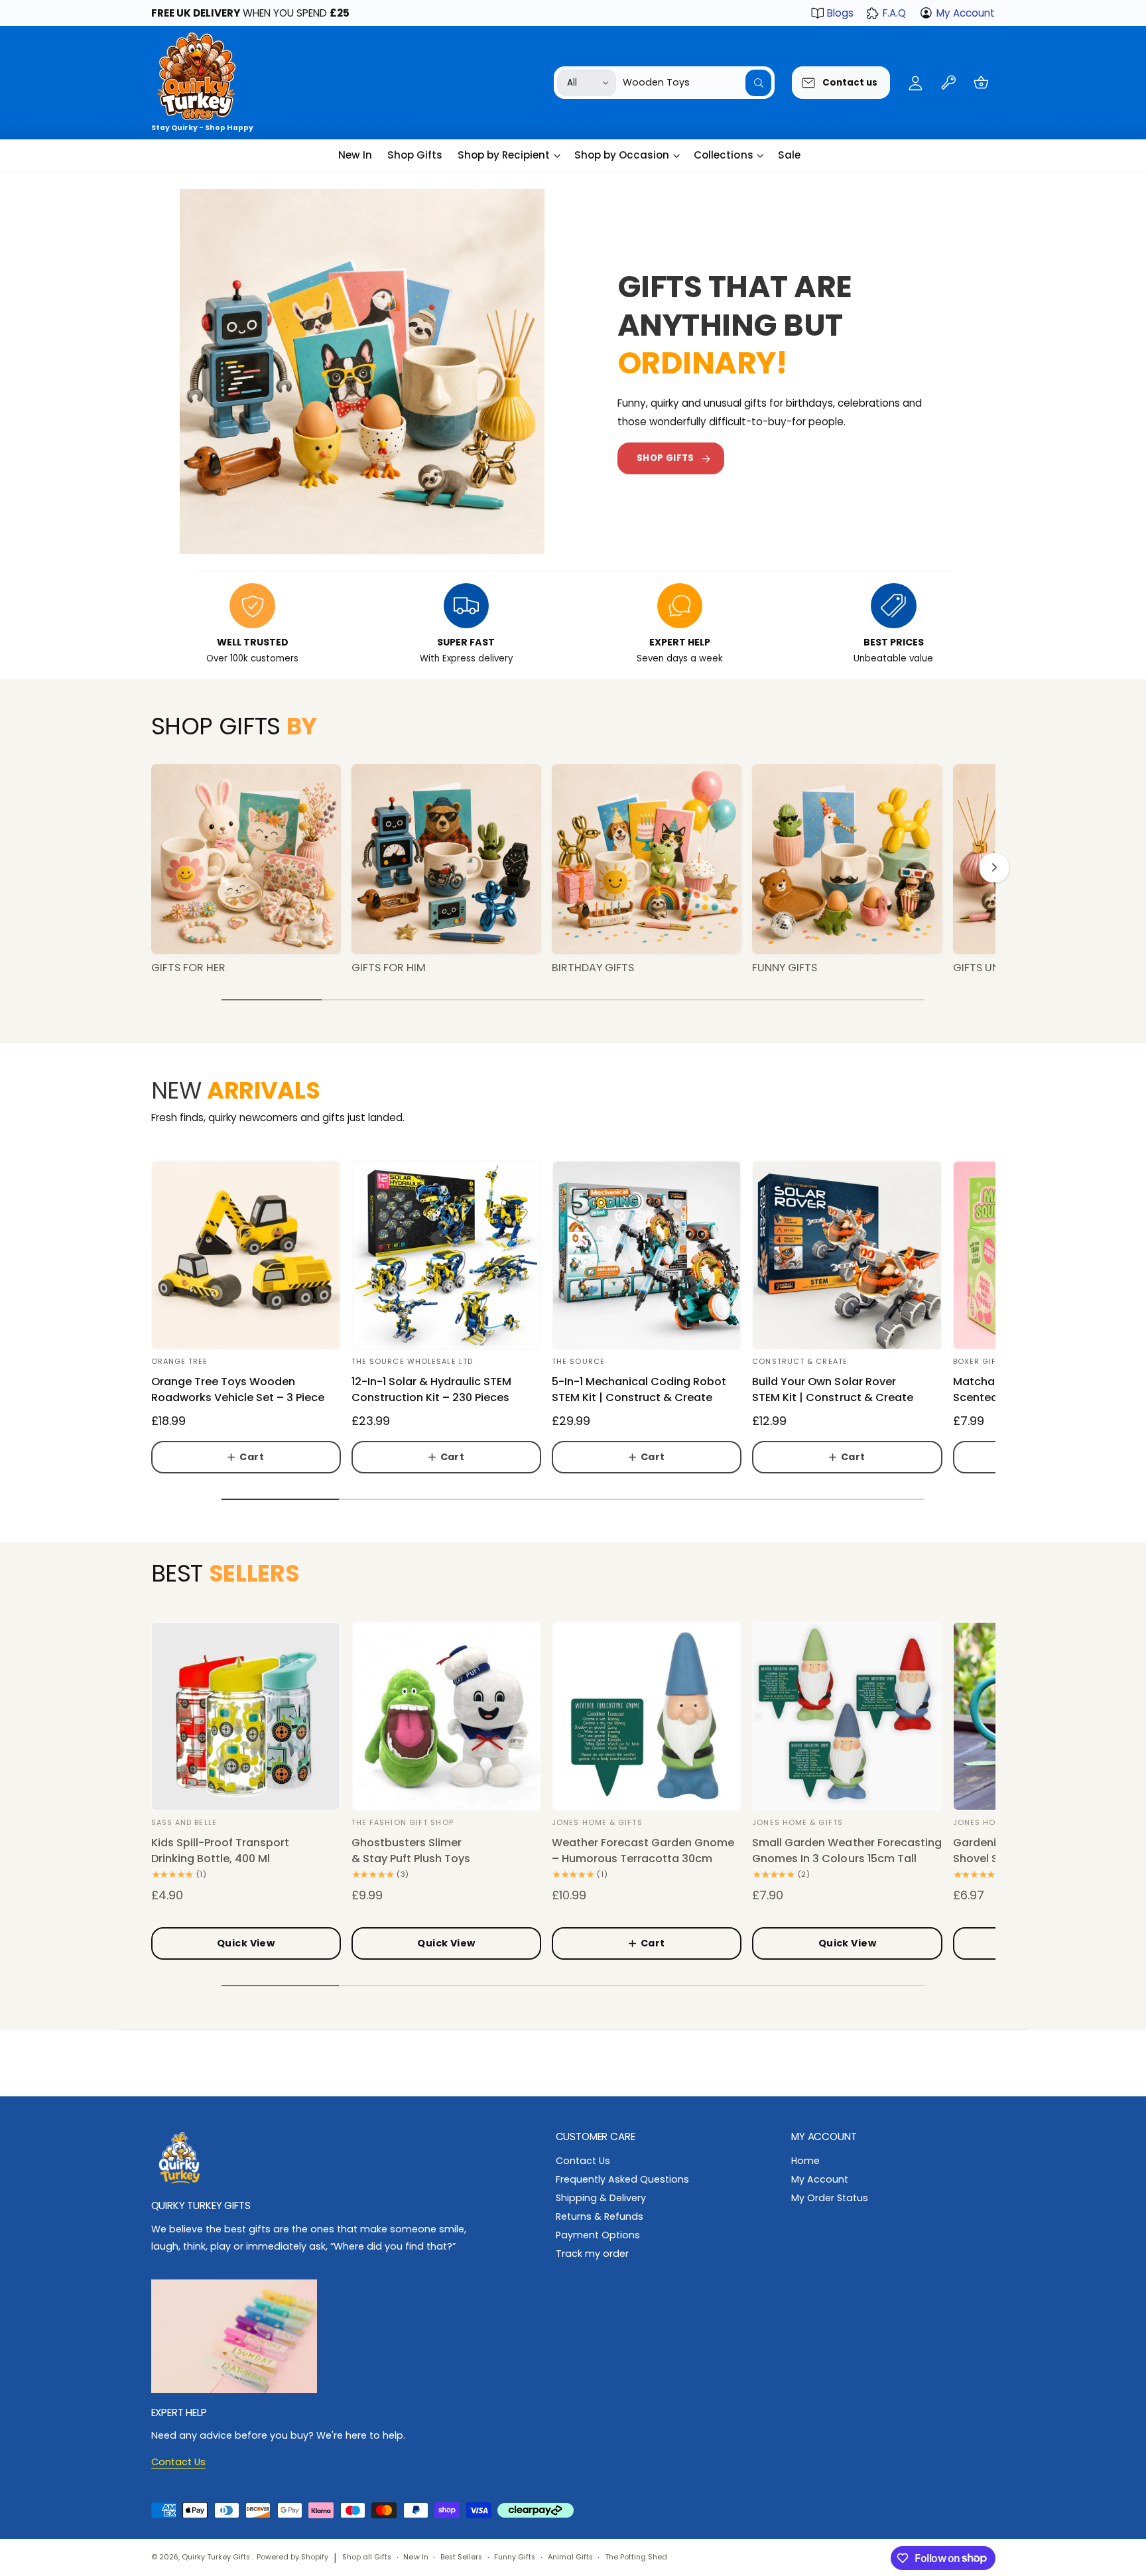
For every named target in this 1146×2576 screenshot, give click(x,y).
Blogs (840, 13)
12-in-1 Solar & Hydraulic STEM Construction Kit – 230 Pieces (431, 1390)
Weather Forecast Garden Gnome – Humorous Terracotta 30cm (643, 1851)
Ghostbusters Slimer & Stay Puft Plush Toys (411, 1851)
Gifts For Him (389, 968)
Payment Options (598, 2235)
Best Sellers (461, 2557)
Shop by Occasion (622, 155)
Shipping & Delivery (601, 2198)
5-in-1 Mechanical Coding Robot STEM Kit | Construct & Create (639, 1390)
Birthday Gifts (593, 968)
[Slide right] (994, 868)
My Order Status (830, 2198)
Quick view (246, 1943)
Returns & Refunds (600, 2216)
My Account (966, 13)
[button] (981, 83)
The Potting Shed (636, 2557)
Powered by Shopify (292, 2557)
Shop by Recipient (504, 155)
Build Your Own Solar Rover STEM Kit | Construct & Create (832, 1390)
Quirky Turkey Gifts (217, 2557)
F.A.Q (894, 13)
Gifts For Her (188, 968)
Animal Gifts (570, 2557)
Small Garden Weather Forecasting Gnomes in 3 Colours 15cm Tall (847, 1851)
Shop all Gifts (367, 2557)
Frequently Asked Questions (622, 2179)
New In (415, 2557)
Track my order (592, 2254)
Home (805, 2161)
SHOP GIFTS (666, 458)
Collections (723, 155)
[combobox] (697, 83)
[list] (573, 625)
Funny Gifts (785, 968)
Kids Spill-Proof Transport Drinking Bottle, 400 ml (220, 1851)
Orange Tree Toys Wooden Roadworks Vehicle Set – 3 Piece (238, 1390)
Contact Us (583, 2161)
